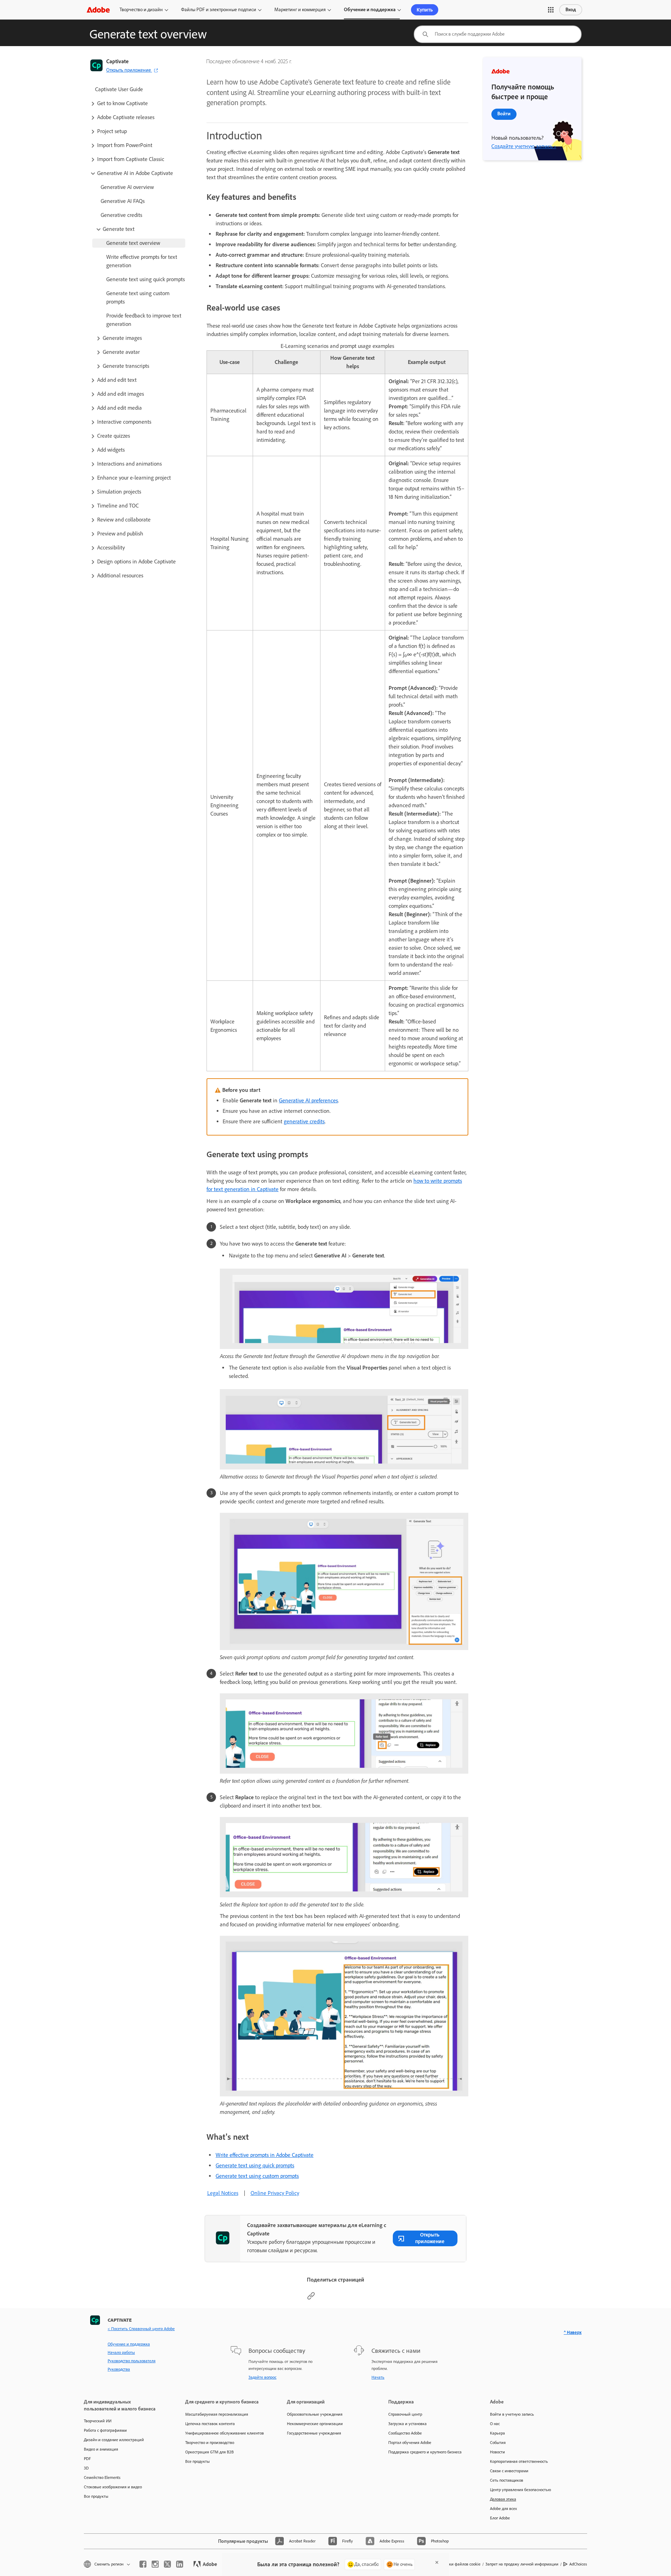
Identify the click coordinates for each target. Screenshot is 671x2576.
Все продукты (96, 2496)
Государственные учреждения (314, 2433)
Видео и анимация (101, 2449)
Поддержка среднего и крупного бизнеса (425, 2452)
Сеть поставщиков (507, 2480)
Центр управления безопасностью (521, 2490)
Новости (497, 2452)
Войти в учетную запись (512, 2414)
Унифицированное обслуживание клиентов (225, 2433)
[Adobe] (98, 10)
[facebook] (143, 2564)
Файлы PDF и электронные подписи (219, 10)
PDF (87, 2459)
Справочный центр (405, 2414)
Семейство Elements (102, 2478)
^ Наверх (573, 2332)
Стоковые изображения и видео (113, 2487)
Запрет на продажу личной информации (522, 2564)
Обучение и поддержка (370, 10)
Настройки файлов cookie (457, 2564)
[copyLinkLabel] (311, 2298)
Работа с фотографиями (105, 2430)
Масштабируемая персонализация (217, 2414)
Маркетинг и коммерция (300, 10)
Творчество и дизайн (141, 10)
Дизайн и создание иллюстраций (114, 2440)
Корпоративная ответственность (519, 2461)
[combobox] (498, 34)
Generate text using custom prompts (257, 2176)
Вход (571, 10)
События (498, 2443)
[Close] (437, 2562)
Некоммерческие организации (315, 2424)
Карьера (497, 2433)
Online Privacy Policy (275, 2193)
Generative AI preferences (308, 1100)
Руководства (119, 2369)
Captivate (117, 61)
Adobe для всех (503, 2509)
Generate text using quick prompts (255, 2165)
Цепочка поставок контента (210, 2424)
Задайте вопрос (262, 2377)
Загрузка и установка (407, 2424)
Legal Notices (223, 2193)
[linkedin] (180, 2564)
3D (86, 2468)
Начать (378, 2377)
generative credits (304, 1121)
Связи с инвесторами (509, 2471)
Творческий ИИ (98, 2421)
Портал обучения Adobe (410, 2443)
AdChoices (578, 2564)
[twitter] (167, 2564)
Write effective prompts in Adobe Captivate (265, 2155)
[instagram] (155, 2564)
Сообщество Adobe (405, 2433)
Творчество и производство (210, 2443)
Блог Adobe (500, 2518)
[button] (551, 10)
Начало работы (121, 2352)
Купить (425, 10)
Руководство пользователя (132, 2361)
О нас (495, 2424)
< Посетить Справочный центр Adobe (141, 2329)
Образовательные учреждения (315, 2414)
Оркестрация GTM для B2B (210, 2452)
